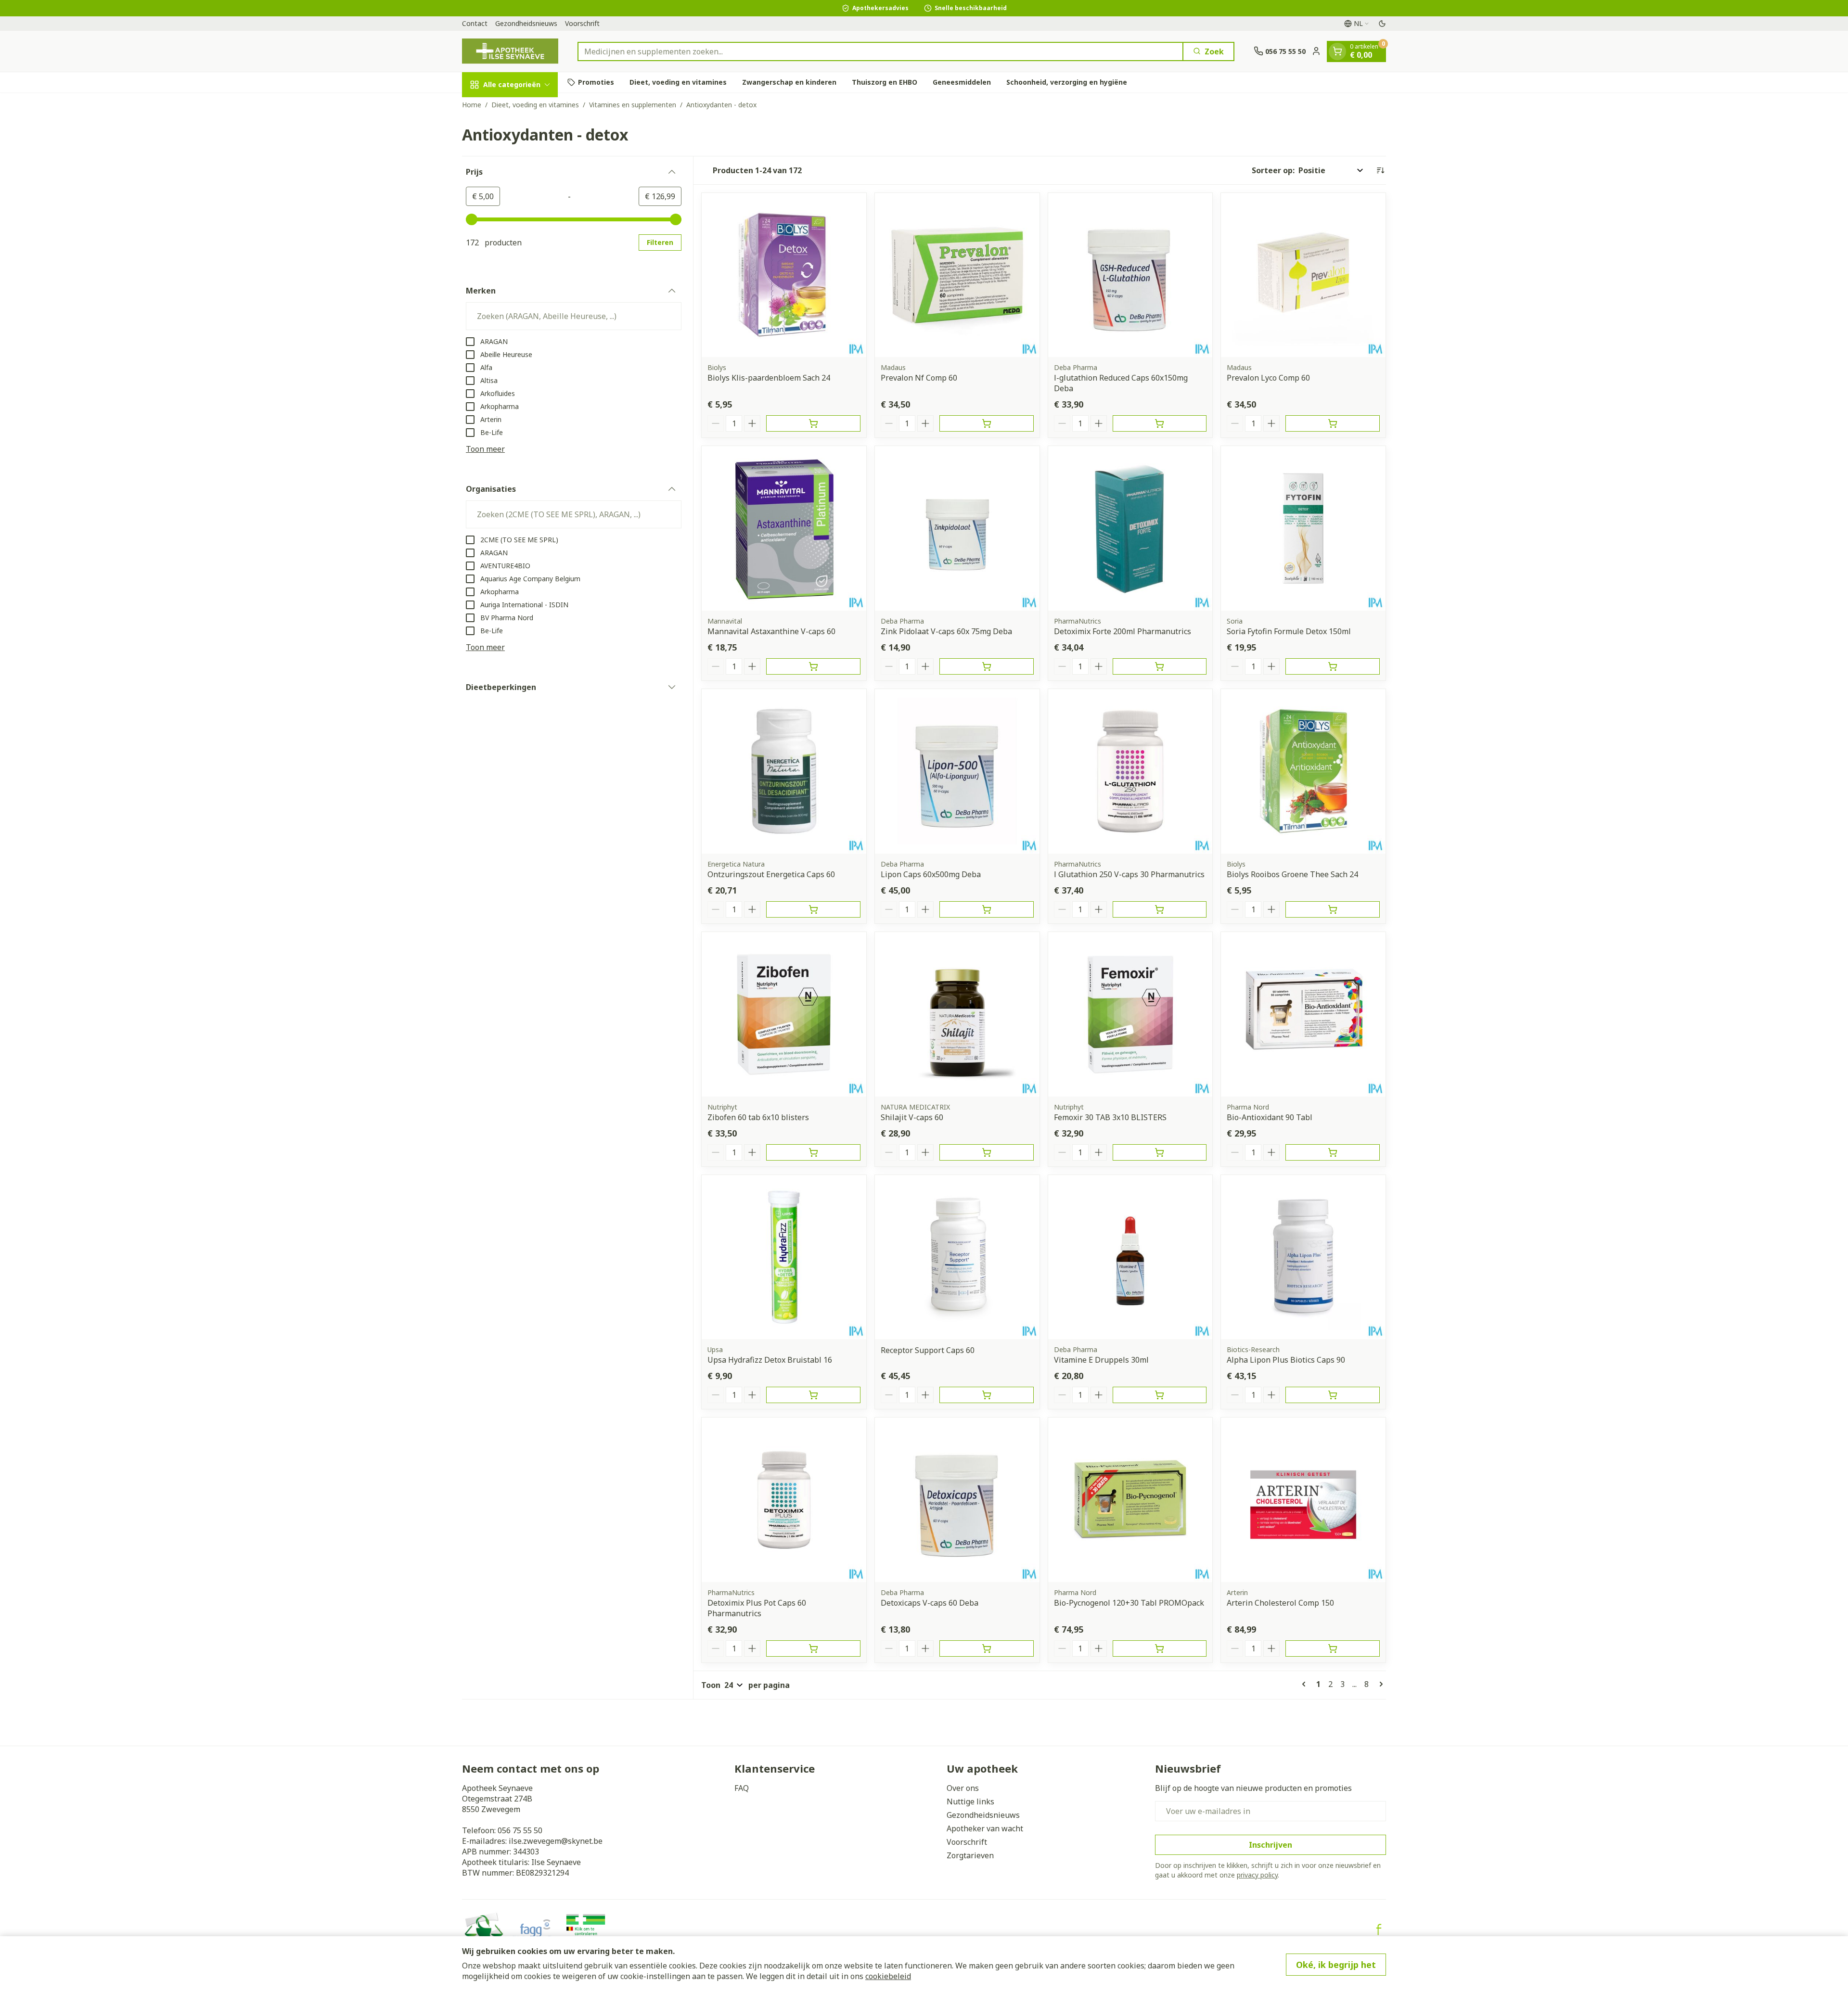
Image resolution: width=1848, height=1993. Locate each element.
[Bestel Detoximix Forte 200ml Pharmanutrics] (1160, 666)
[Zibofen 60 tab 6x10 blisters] (784, 1014)
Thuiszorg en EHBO (885, 82)
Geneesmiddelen (962, 82)
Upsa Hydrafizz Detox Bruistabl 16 (770, 1360)
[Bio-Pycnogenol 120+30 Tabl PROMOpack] (1130, 1500)
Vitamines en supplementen (633, 105)
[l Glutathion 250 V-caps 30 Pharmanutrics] (1130, 771)
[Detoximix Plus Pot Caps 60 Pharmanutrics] (784, 1500)
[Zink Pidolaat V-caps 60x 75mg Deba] (957, 528)
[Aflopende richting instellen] (1380, 170)
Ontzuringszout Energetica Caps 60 (771, 874)
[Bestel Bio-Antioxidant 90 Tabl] (1333, 1152)
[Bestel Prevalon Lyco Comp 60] (1333, 423)
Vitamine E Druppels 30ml (1101, 1360)
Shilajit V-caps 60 (912, 1117)
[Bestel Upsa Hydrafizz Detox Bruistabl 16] (813, 1395)
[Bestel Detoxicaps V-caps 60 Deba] (987, 1648)
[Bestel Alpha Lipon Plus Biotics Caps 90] (1333, 1395)
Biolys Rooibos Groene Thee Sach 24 (1292, 874)
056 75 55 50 (520, 1830)
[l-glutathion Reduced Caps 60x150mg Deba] (1130, 275)
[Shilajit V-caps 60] (957, 1014)
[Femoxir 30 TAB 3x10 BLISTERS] (1130, 1014)
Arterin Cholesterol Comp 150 (1280, 1603)
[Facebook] (1379, 1929)
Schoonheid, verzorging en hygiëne (1067, 82)
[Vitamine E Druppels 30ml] (1130, 1257)
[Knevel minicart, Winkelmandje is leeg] (1337, 51)
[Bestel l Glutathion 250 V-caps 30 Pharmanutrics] (1160, 909)
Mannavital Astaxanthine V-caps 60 (771, 631)
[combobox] (880, 51)
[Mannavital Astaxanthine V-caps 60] (784, 528)
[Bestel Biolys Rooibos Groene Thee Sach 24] (1333, 909)
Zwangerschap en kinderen (789, 82)
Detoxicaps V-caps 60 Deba (930, 1603)
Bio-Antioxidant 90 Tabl (1270, 1117)
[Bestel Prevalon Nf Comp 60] (987, 423)
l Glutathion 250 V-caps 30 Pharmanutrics (1129, 874)
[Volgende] (1379, 1684)
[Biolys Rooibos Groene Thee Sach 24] (1303, 771)
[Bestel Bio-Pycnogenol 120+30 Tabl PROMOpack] (1160, 1648)
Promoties (596, 82)
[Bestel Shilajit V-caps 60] (987, 1152)
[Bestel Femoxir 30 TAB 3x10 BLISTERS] (1160, 1152)
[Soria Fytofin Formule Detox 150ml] (1303, 528)
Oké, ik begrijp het (1336, 1965)
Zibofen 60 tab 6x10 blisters (758, 1117)
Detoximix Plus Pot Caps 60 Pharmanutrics (757, 1608)
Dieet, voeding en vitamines (678, 82)
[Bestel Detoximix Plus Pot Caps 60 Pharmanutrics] (813, 1648)
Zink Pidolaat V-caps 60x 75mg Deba (946, 631)
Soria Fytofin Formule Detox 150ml (1289, 631)
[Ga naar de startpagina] (510, 51)
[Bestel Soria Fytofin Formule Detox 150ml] (1333, 666)
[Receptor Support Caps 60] (957, 1257)
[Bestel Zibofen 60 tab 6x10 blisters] (813, 1152)
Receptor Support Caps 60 (928, 1350)
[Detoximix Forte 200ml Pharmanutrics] (1130, 528)
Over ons (963, 1788)
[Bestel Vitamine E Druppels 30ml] (1160, 1395)
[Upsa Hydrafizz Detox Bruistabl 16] (784, 1257)
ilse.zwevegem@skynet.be (556, 1841)
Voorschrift (582, 23)
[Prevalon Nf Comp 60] (957, 275)
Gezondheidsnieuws (526, 23)
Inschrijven (1270, 1845)
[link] (1306, 1684)
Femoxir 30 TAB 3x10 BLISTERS (1110, 1117)
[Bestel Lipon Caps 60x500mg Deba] (987, 909)
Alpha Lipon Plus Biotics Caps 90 (1286, 1360)
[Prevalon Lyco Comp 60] (1303, 275)
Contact (475, 23)
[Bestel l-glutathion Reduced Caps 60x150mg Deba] (1160, 423)
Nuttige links (970, 1801)
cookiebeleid (888, 1976)
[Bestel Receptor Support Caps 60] (987, 1395)
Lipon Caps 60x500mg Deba (931, 874)
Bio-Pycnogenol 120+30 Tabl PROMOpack (1129, 1603)
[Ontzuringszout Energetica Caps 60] (784, 771)
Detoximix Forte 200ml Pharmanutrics (1123, 631)
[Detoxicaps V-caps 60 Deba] (957, 1500)
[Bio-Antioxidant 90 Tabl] (1303, 1014)
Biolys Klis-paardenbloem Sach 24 (769, 378)
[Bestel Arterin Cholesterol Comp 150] (1333, 1648)
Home (472, 105)
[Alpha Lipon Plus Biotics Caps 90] (1303, 1257)
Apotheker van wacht (985, 1828)
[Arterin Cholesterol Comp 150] (1303, 1500)
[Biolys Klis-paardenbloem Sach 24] (784, 275)
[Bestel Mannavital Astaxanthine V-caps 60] (813, 666)
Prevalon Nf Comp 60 (919, 378)
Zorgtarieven (970, 1855)
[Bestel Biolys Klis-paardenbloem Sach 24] (813, 423)
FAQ (742, 1788)
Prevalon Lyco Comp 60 (1268, 378)
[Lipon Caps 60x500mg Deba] (957, 771)
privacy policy (1257, 1875)
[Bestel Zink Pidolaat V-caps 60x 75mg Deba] (987, 666)
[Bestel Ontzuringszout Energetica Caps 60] (813, 909)
